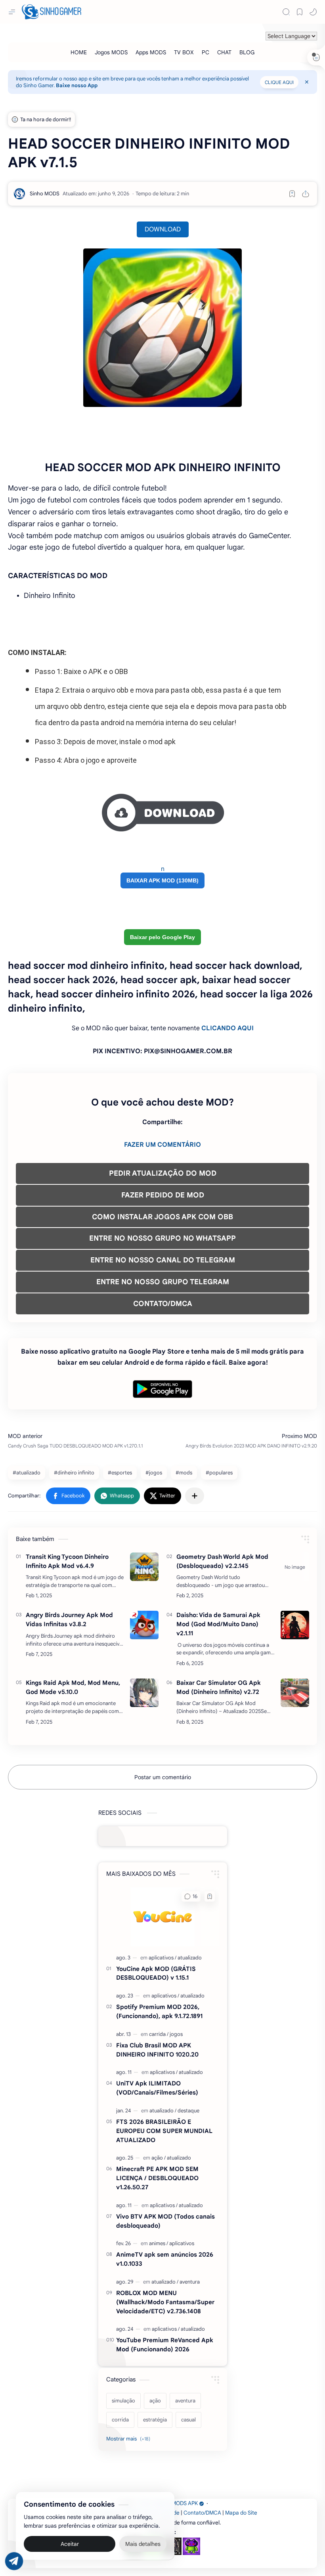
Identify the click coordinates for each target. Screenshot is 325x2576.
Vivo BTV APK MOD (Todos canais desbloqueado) (165, 2221)
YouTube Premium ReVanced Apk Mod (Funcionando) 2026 (165, 2345)
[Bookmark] (300, 12)
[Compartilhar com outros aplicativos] (195, 1496)
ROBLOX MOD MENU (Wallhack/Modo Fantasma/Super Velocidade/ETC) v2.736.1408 (165, 2302)
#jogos (154, 1473)
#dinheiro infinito (74, 1473)
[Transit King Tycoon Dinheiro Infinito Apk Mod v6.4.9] (144, 1567)
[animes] (159, 2243)
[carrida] (159, 2034)
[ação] (159, 2158)
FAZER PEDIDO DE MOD (163, 1195)
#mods (184, 1473)
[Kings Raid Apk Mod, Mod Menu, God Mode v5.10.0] (144, 1693)
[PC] (206, 52)
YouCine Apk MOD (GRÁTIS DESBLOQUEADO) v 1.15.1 (156, 1973)
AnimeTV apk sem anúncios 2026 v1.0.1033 (165, 2259)
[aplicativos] (162, 1958)
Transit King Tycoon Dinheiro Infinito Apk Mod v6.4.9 (67, 1561)
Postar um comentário (163, 1777)
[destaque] (188, 2111)
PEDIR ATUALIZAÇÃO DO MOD (163, 1173)
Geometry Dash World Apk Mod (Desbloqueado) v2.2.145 (222, 1561)
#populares (219, 1473)
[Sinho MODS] (45, 194)
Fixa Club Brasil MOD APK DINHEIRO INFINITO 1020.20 (157, 2050)
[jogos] (176, 2034)
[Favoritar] (292, 194)
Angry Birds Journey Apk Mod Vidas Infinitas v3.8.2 (69, 1619)
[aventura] (190, 2282)
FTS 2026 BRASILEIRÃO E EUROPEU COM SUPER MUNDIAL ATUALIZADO (164, 2131)
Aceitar (70, 2544)
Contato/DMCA (202, 2513)
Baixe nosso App (77, 85)
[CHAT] (224, 52)
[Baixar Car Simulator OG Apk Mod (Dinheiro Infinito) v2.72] (295, 1693)
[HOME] (79, 52)
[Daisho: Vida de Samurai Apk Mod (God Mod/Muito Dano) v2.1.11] (295, 1625)
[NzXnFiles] (191, 2546)
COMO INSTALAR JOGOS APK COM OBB (162, 1217)
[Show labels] (130, 2439)
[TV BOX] (184, 52)
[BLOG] (247, 52)
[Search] (286, 12)
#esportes (120, 1473)
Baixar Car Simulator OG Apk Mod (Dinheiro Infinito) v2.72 (219, 1687)
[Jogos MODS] (111, 52)
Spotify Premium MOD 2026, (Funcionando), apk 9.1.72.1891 (159, 2011)
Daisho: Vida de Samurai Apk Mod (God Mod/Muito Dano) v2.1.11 (218, 1624)
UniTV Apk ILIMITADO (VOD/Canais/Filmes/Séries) (157, 2088)
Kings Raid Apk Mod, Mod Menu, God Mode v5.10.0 (73, 1687)
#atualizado (27, 1473)
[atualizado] (190, 1958)
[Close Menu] (307, 82)
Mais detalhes (143, 2544)
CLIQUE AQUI (279, 82)
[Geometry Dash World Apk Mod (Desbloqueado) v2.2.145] (295, 1567)
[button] (313, 12)
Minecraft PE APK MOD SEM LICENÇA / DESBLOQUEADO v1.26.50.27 (157, 2178)
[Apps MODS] (151, 52)
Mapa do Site (241, 2513)
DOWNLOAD (163, 229)
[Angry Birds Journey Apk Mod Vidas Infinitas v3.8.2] (144, 1625)
